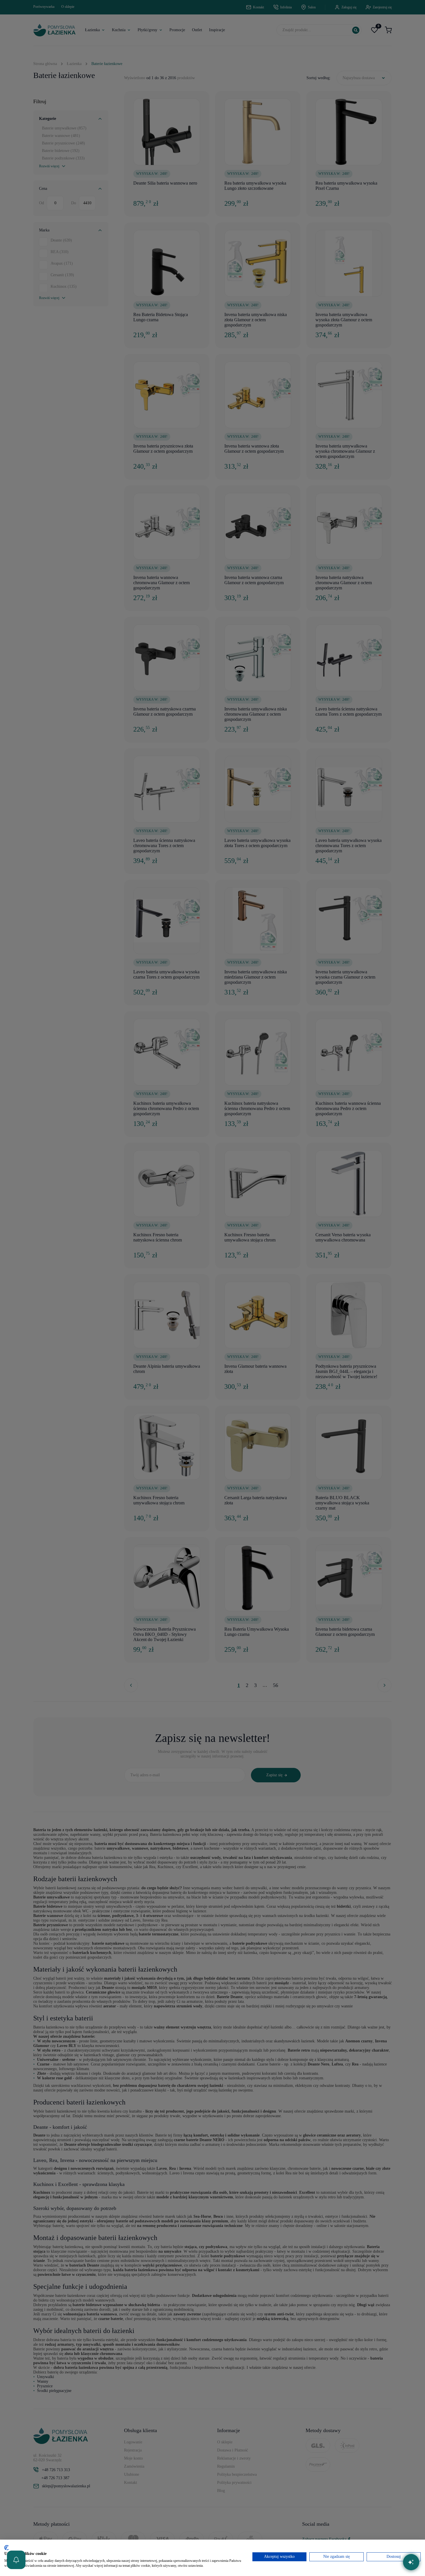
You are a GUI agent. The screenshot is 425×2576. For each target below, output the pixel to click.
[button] (16, 2560)
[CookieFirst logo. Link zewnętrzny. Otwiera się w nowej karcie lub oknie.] (7, 2548)
